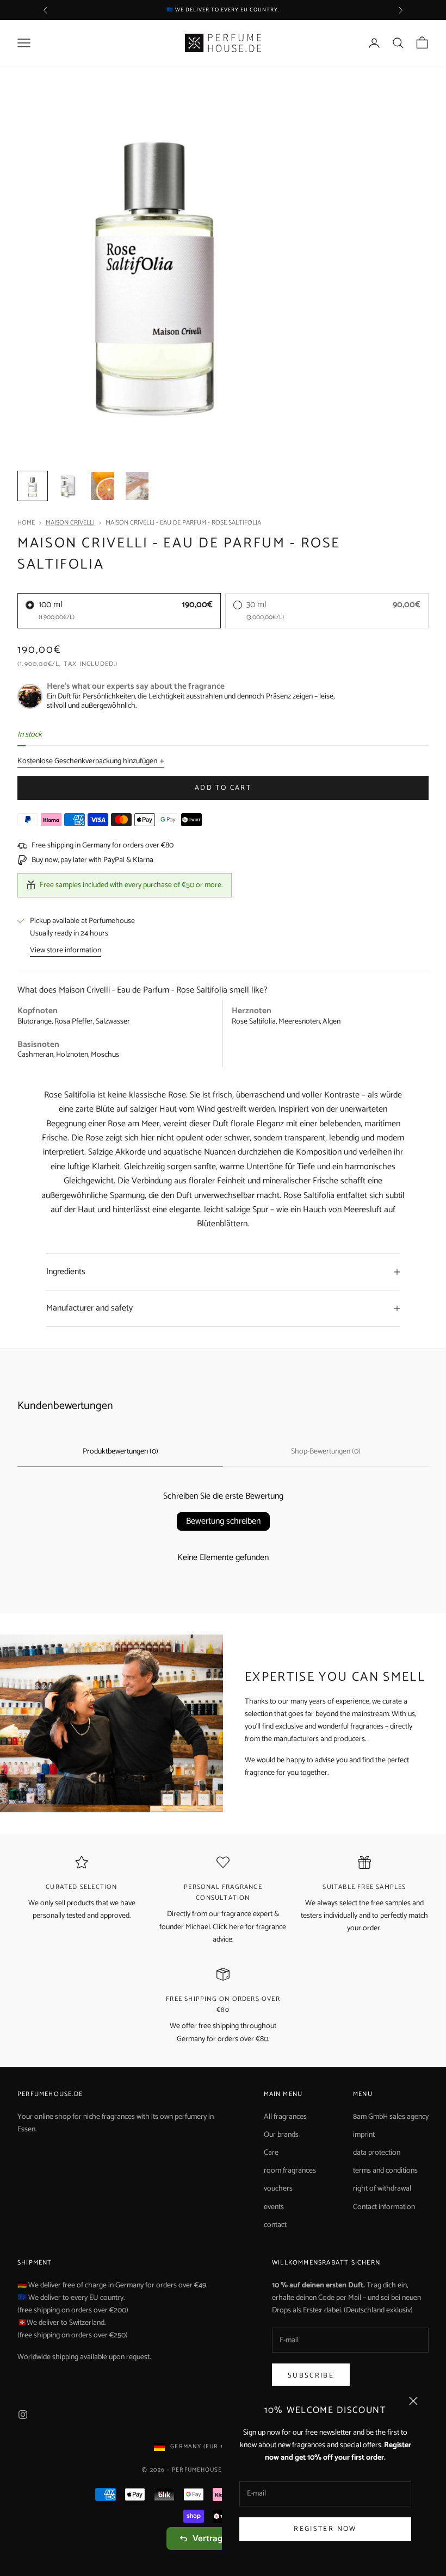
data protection (377, 2153)
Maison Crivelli (70, 523)
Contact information (384, 2207)
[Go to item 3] (102, 486)
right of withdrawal (382, 2189)
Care (271, 2153)
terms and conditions (385, 2171)
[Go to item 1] (33, 486)
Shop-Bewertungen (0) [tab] (326, 1452)
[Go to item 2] (67, 486)
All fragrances (285, 2117)
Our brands (281, 2135)
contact (275, 2225)
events (274, 2207)
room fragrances (290, 2171)
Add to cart (223, 788)
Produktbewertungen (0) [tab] (120, 1452)
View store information (66, 950)
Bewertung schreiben (223, 1521)
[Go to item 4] (137, 486)
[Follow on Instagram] (23, 2415)
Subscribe (311, 2376)
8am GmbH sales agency (391, 2117)
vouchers (278, 2189)
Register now (325, 2529)
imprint (364, 2135)
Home (26, 523)
